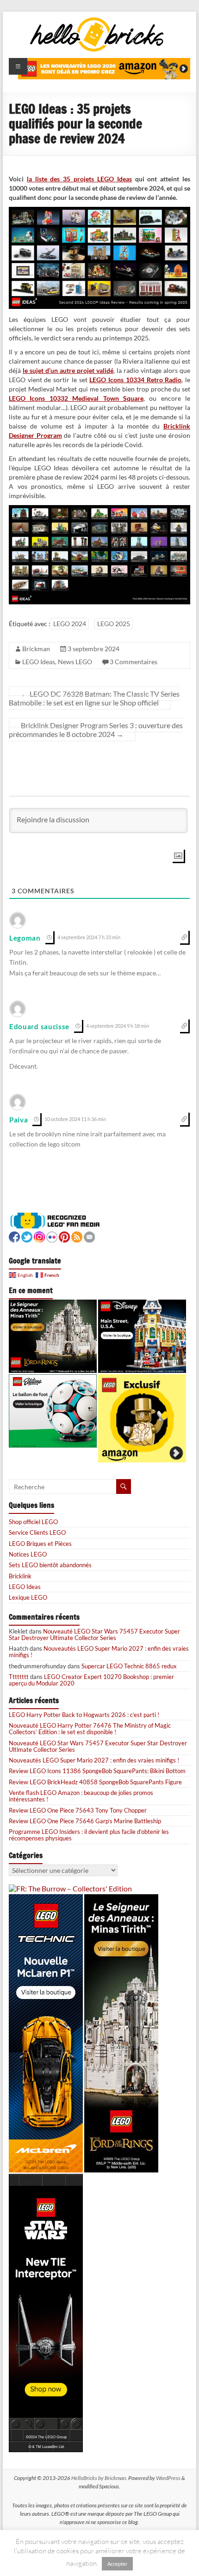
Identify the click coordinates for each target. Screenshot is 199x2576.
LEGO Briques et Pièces (40, 1544)
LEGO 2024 (70, 624)
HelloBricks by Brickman (99, 2478)
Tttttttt (19, 1677)
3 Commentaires (134, 662)
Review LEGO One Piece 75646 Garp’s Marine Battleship (85, 1821)
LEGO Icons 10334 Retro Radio (135, 380)
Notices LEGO (28, 1554)
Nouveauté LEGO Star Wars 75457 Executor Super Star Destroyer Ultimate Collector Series (94, 1634)
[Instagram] (39, 1236)
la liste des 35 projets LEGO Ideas (79, 179)
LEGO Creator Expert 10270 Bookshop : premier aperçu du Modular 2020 (91, 1680)
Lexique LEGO (28, 1597)
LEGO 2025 (114, 624)
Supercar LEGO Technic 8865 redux (129, 1666)
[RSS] (77, 1236)
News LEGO (75, 662)
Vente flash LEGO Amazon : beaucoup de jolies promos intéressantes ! (81, 1796)
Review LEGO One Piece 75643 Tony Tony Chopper (78, 1810)
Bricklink (20, 1576)
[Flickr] (52, 1236)
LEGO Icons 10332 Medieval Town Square (76, 398)
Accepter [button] (117, 2564)
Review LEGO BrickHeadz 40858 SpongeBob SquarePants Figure (95, 1782)
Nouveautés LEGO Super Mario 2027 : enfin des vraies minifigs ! (99, 1652)
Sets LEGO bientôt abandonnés (50, 1565)
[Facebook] (14, 1236)
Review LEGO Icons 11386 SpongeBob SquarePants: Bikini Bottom (97, 1771)
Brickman (36, 649)
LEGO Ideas (39, 662)
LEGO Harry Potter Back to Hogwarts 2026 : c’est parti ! (84, 1715)
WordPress (168, 2478)
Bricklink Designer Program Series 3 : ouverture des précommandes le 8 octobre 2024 (96, 730)
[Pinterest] (64, 1236)
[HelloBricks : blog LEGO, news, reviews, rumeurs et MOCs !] (97, 20)
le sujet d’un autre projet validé (68, 370)
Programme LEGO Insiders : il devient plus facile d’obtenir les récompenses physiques (89, 1835)
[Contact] (89, 1236)
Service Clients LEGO (37, 1532)
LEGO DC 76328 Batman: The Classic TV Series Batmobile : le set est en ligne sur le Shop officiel (94, 698)
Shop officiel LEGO (33, 1522)
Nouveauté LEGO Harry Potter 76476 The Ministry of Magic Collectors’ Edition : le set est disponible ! (90, 1729)
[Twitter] (27, 1236)
